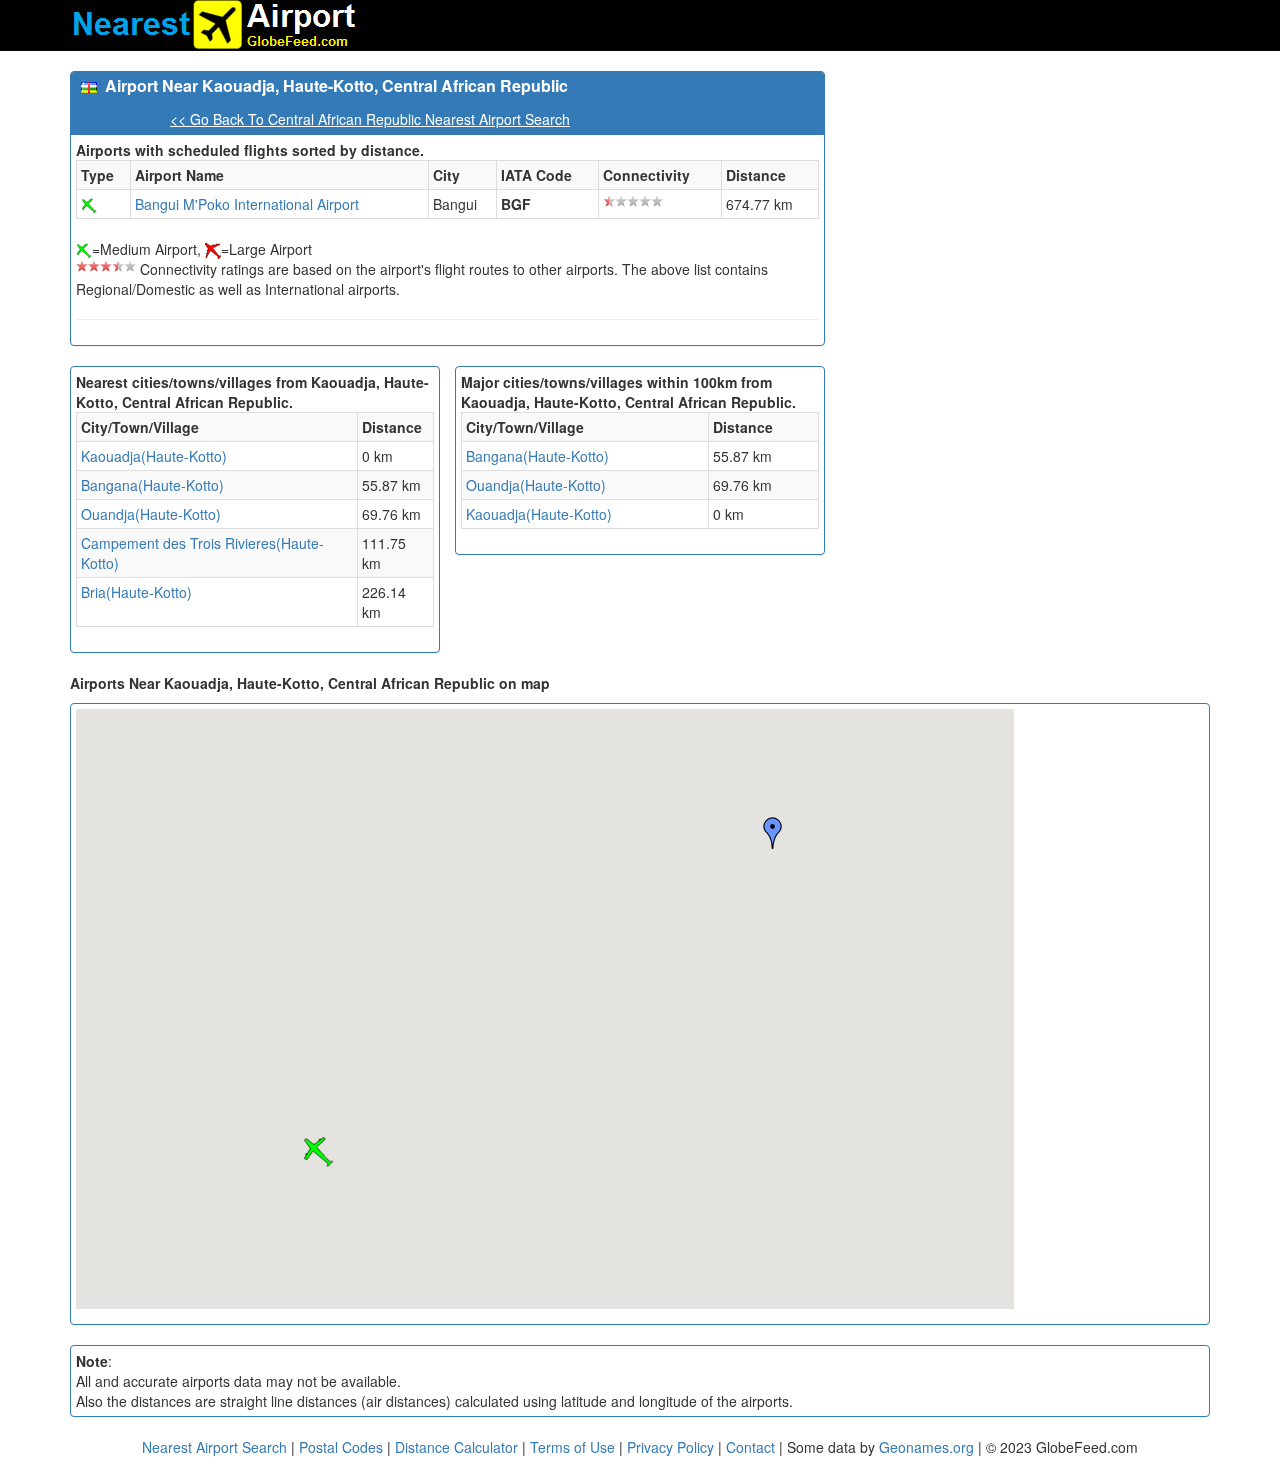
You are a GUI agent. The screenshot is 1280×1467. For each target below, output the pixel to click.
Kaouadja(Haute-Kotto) (154, 456)
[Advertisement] (1025, 211)
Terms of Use (574, 1447)
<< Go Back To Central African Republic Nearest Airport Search (370, 119)
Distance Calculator (456, 1447)
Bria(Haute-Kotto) (136, 592)
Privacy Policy (672, 1447)
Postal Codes (341, 1447)
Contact (750, 1447)
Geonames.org (926, 1447)
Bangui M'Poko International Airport (247, 204)
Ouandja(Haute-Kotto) (151, 514)
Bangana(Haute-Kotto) (152, 485)
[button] (318, 1152)
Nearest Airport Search (214, 1447)
